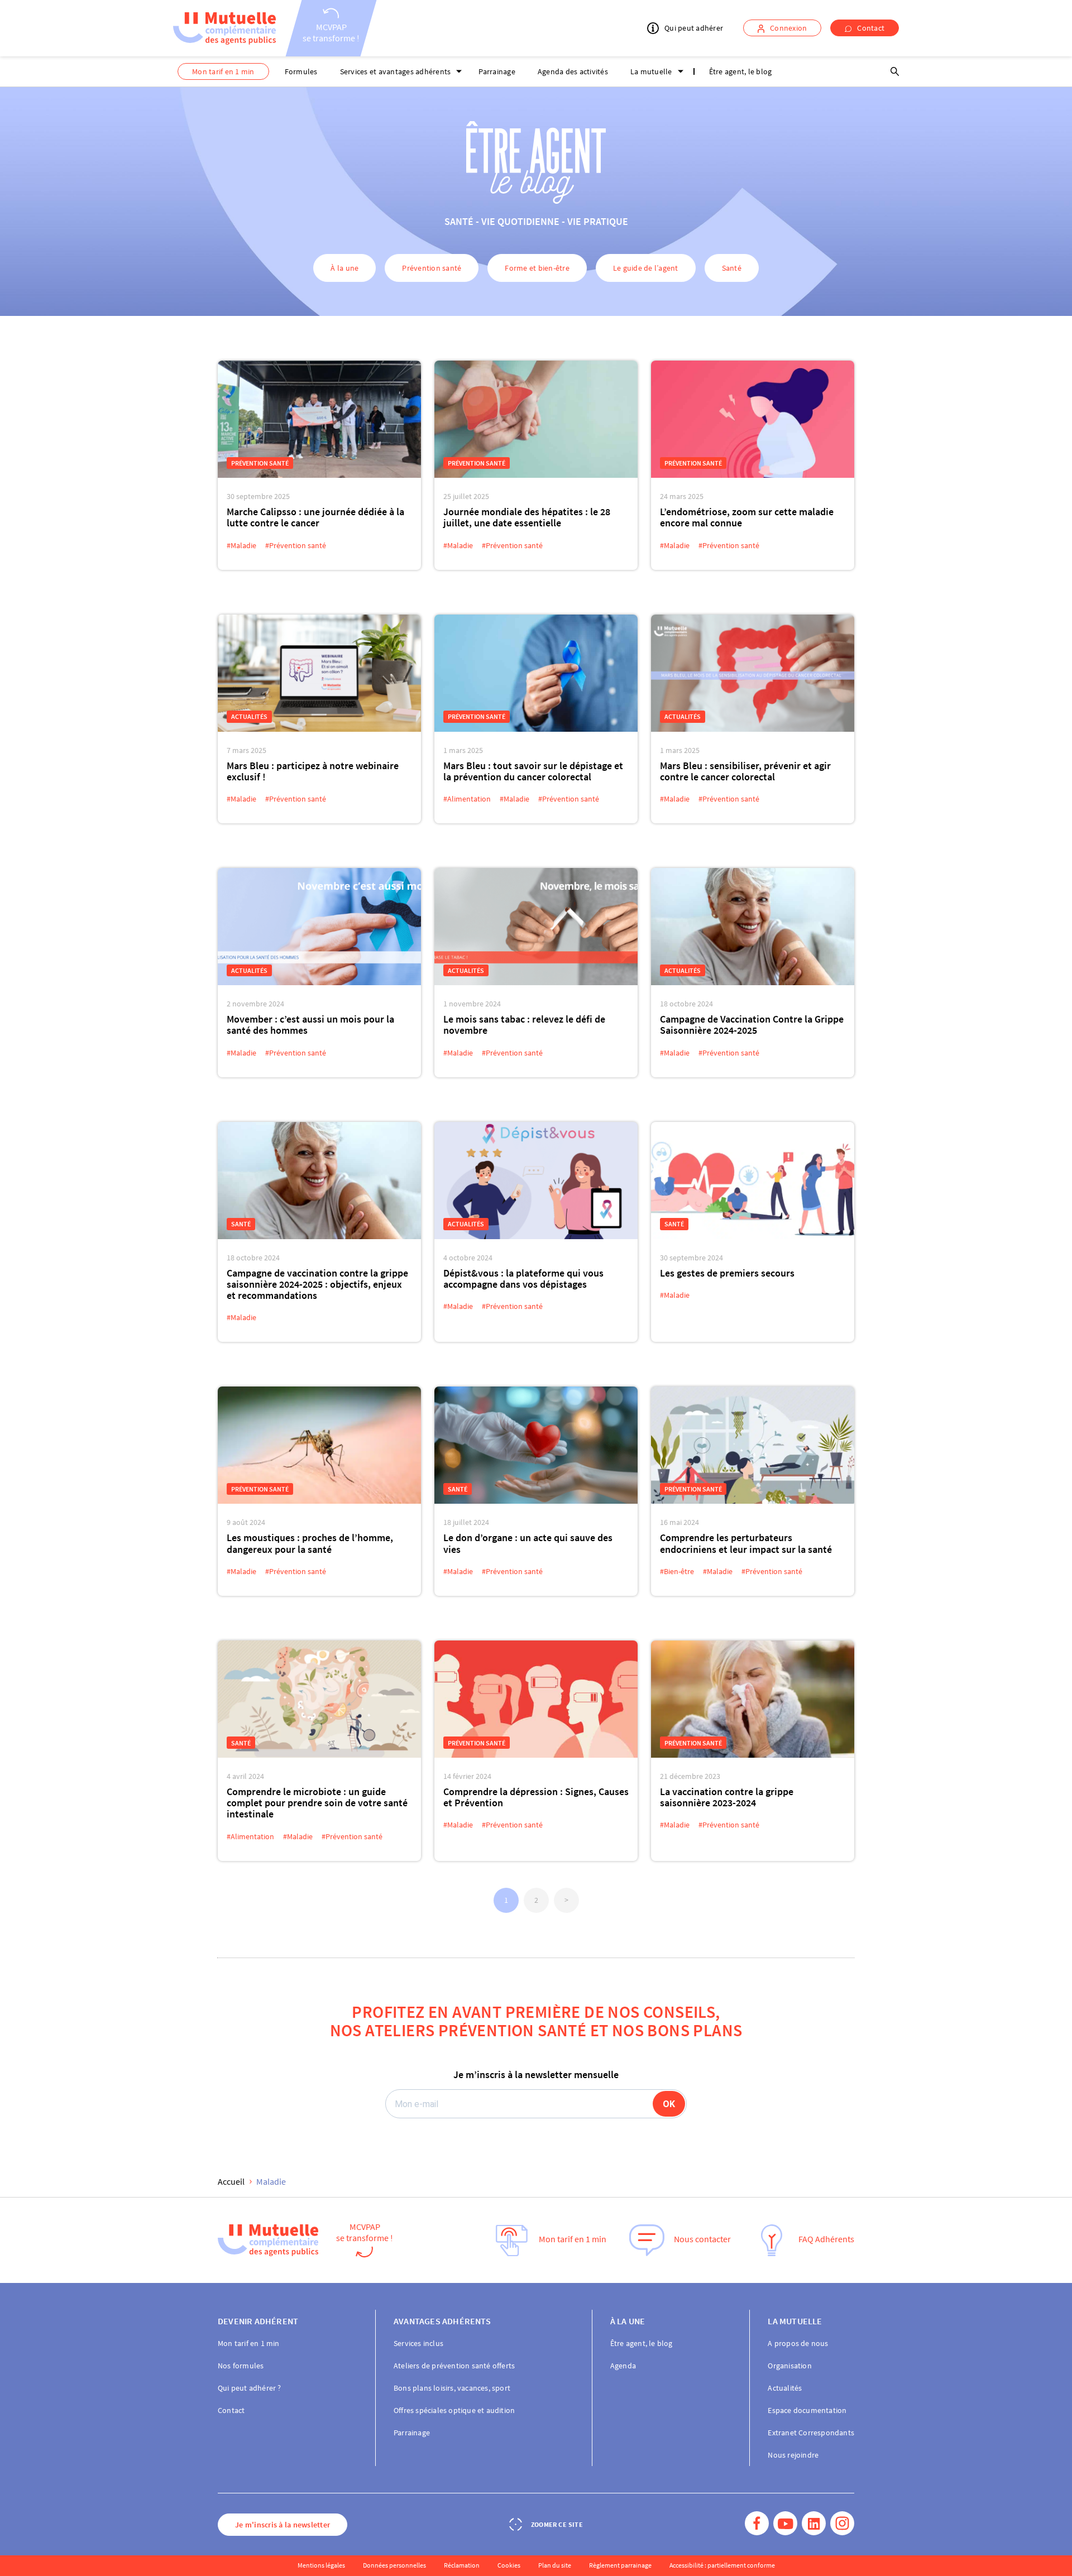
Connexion (788, 28)
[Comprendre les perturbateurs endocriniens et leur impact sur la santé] (753, 1445)
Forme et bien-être (537, 268)
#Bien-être (677, 1571)
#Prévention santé (296, 545)
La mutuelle (651, 71)
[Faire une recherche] (895, 71)
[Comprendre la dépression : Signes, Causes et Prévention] (536, 1699)
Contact (871, 28)
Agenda (623, 2366)
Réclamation (462, 2565)
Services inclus (418, 2343)
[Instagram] (842, 2524)
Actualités (249, 716)
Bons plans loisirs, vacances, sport (452, 2388)
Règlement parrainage (620, 2565)
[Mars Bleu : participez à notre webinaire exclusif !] (319, 673)
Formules (301, 71)
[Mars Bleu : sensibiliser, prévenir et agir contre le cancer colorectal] (753, 673)
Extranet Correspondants (811, 2433)
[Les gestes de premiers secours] (753, 1181)
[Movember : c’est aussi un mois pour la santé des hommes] (319, 927)
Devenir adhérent (258, 2321)
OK (669, 2104)
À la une (344, 268)
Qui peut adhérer (694, 28)
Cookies (509, 2565)
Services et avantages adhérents (396, 71)
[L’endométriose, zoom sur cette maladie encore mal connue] (753, 419)
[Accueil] (224, 28)
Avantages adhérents (442, 2321)
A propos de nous (798, 2343)
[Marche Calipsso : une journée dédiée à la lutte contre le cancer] (319, 419)
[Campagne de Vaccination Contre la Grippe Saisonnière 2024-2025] (753, 927)
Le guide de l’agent (646, 268)
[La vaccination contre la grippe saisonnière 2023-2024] (753, 1699)
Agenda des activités (573, 71)
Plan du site (555, 2565)
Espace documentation (807, 2410)
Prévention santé (432, 268)
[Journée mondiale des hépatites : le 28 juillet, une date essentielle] (536, 419)
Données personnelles (394, 2565)
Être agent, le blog (741, 71)
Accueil (231, 2181)
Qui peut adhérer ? (250, 2388)
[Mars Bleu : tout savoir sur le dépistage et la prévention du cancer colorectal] (536, 673)
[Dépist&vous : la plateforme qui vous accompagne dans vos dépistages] (536, 1181)
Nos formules (241, 2366)
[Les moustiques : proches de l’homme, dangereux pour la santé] (319, 1445)
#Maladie (241, 545)
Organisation (789, 2366)
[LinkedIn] (814, 2524)
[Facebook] (757, 2524)
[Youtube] (785, 2524)
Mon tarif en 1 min (223, 71)
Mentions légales (321, 2565)
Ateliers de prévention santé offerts (454, 2366)
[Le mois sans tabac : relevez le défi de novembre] (536, 927)
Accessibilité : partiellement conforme (722, 2565)
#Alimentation (467, 799)
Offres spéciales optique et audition (454, 2410)
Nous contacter (702, 2239)
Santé (732, 268)
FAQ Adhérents (826, 2239)
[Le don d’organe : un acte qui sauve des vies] (536, 1445)
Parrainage (497, 71)
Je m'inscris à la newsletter (283, 2525)
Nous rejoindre (793, 2455)
